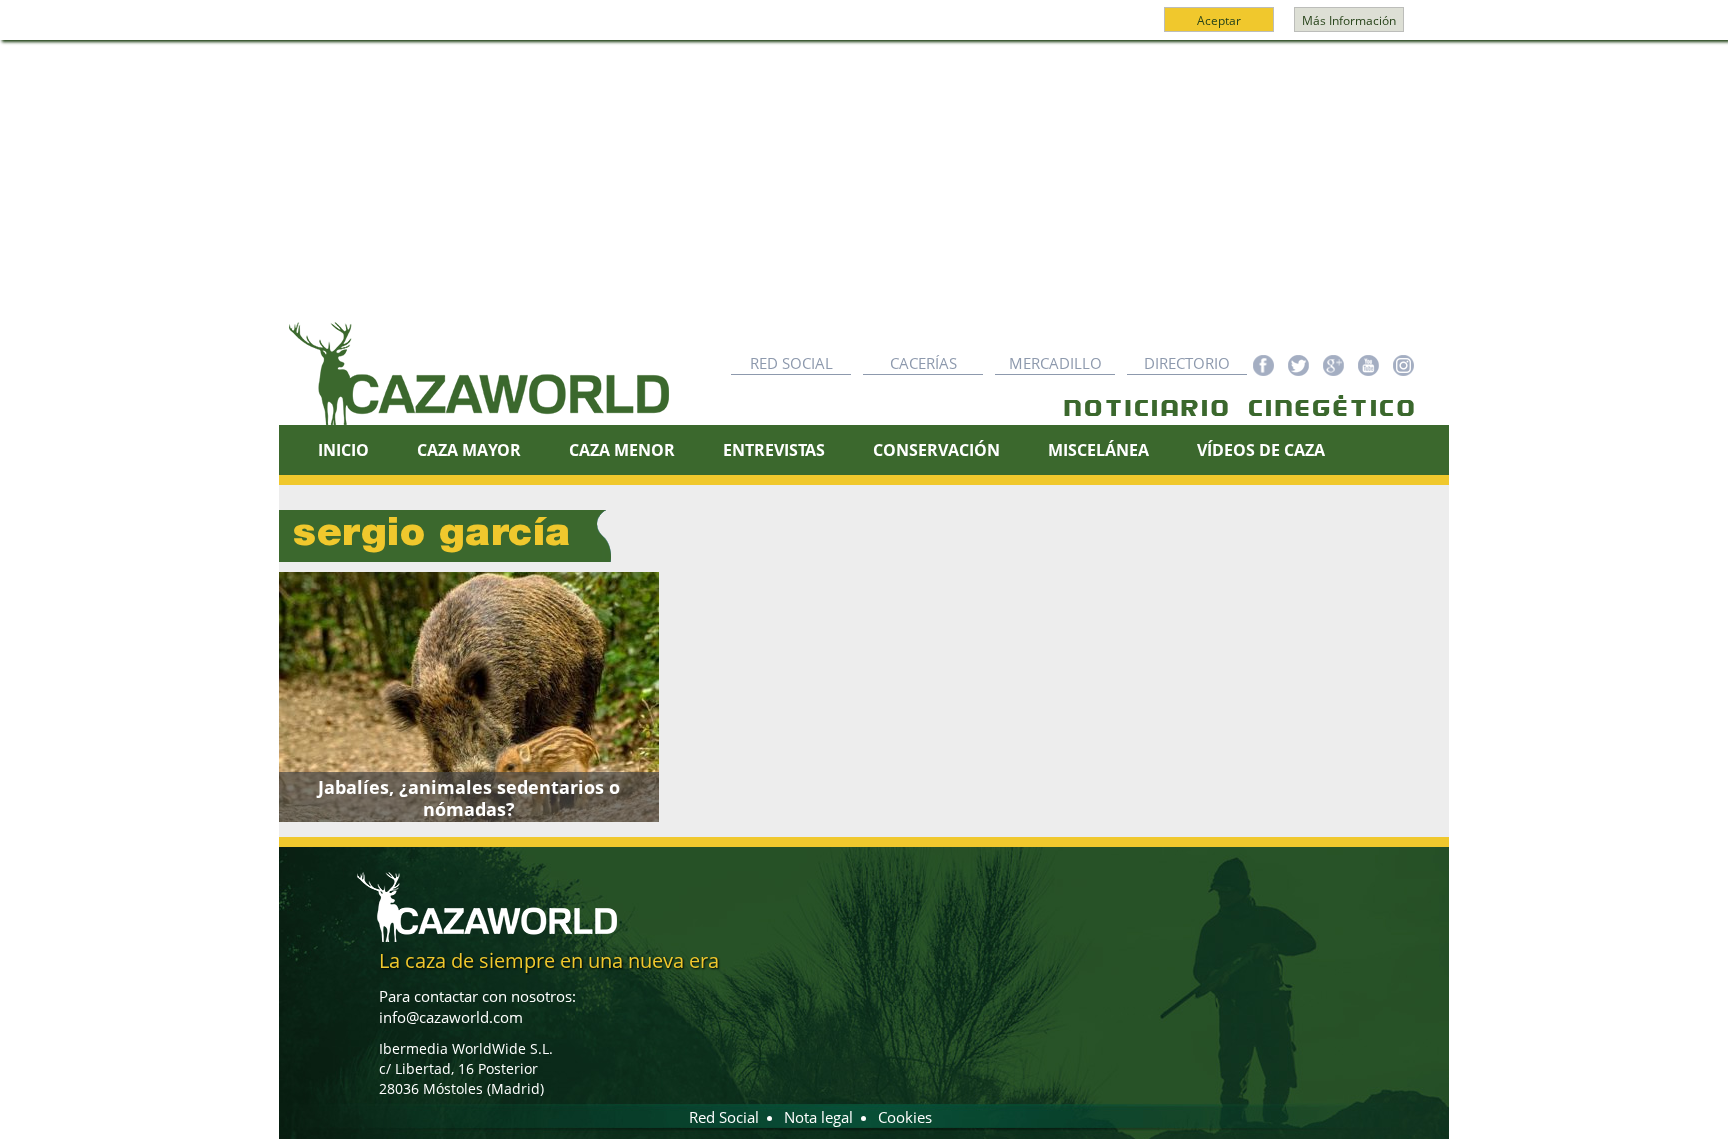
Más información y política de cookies (862, 29)
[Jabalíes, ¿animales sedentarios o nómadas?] (469, 697)
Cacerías (923, 363)
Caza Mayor (469, 450)
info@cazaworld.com (451, 1017)
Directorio (1187, 363)
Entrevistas (774, 450)
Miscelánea (1098, 450)
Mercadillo (1055, 363)
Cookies (905, 1117)
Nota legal (818, 1117)
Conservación (936, 450)
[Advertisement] (864, 191)
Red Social (791, 363)
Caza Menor (622, 450)
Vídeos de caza (1261, 450)
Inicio (343, 450)
